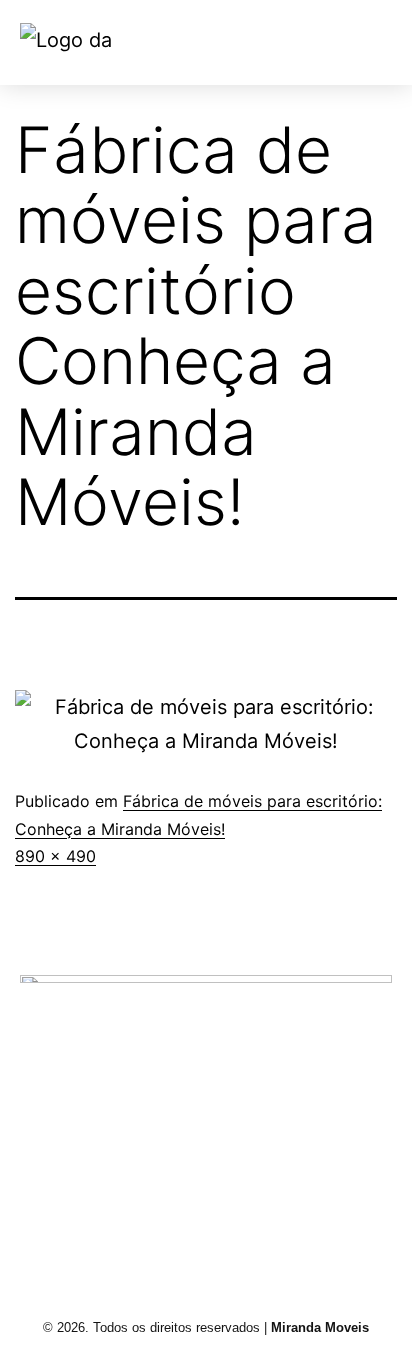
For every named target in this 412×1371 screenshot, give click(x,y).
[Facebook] (160, 1221)
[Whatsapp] (346, 1221)
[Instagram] (67, 1221)
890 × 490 (55, 856)
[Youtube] (253, 1221)
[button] (347, 42)
